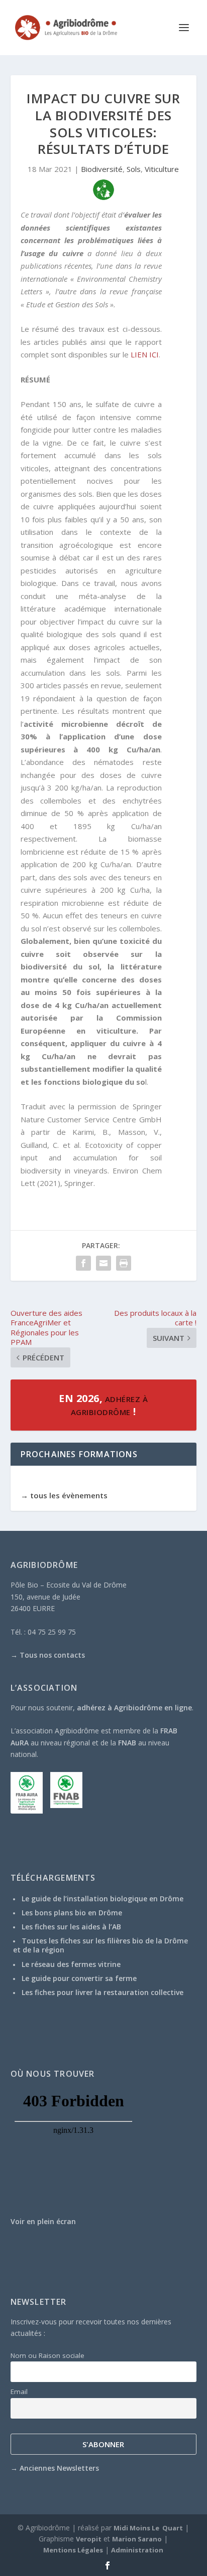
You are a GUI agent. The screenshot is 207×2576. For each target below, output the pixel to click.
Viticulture (162, 169)
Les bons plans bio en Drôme (72, 1913)
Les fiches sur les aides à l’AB (71, 1927)
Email (19, 2392)
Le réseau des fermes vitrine (71, 1964)
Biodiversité (102, 169)
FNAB (127, 1743)
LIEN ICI (145, 354)
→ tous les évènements (64, 1495)
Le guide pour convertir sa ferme (79, 1978)
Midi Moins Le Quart (148, 2528)
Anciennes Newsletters (59, 2468)
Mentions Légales (73, 2550)
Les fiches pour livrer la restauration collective (102, 1992)
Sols (134, 169)
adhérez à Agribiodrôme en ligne (134, 1708)
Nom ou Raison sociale (47, 2355)
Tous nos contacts (52, 1655)
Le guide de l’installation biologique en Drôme (102, 1899)
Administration (137, 2550)
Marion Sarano (137, 2539)
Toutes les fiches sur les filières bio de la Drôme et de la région (100, 1945)
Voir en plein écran (43, 2221)
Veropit (89, 2539)
